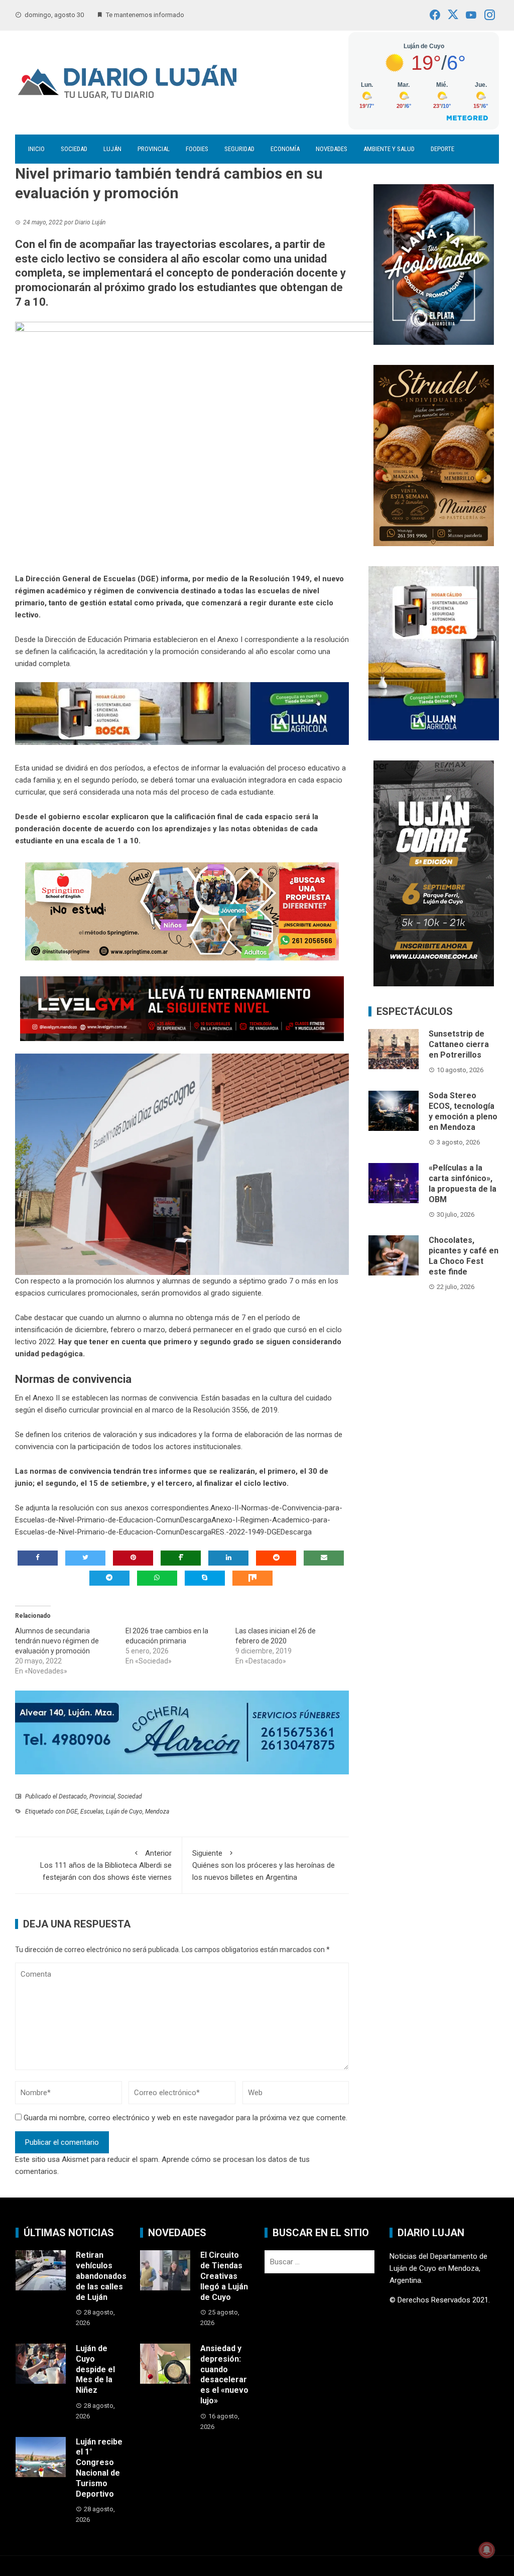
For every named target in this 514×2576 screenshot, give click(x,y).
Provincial (154, 149)
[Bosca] (434, 653)
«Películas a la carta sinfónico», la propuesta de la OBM (463, 1183)
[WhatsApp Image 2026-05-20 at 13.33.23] (434, 455)
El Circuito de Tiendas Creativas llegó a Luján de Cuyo (224, 2276)
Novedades (332, 149)
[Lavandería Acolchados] (434, 264)
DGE (72, 1812)
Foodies (197, 149)
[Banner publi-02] (434, 873)
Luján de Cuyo (124, 1812)
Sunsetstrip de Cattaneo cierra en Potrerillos (459, 1044)
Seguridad (239, 149)
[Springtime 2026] (182, 911)
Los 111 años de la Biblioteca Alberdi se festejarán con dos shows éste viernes (106, 1865)
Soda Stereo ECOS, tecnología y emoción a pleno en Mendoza (463, 1111)
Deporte (442, 149)
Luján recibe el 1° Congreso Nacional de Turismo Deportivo (99, 2468)
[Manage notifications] (487, 2550)
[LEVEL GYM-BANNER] (182, 1008)
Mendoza (157, 1812)
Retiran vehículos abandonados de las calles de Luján (101, 2276)
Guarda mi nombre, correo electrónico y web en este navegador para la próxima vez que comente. (185, 2118)
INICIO (36, 149)
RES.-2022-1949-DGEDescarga (262, 1532)
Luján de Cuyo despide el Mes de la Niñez (95, 2369)
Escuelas (92, 1812)
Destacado (73, 1796)
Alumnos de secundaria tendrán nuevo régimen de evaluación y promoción (57, 1641)
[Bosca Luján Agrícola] (182, 713)
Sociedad (74, 149)
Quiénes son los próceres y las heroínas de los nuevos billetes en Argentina (264, 1865)
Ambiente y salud (389, 149)
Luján (112, 149)
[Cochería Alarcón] (182, 1732)
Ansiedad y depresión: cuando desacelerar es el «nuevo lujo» (224, 2374)
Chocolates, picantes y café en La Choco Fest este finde (464, 1256)
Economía (285, 149)
